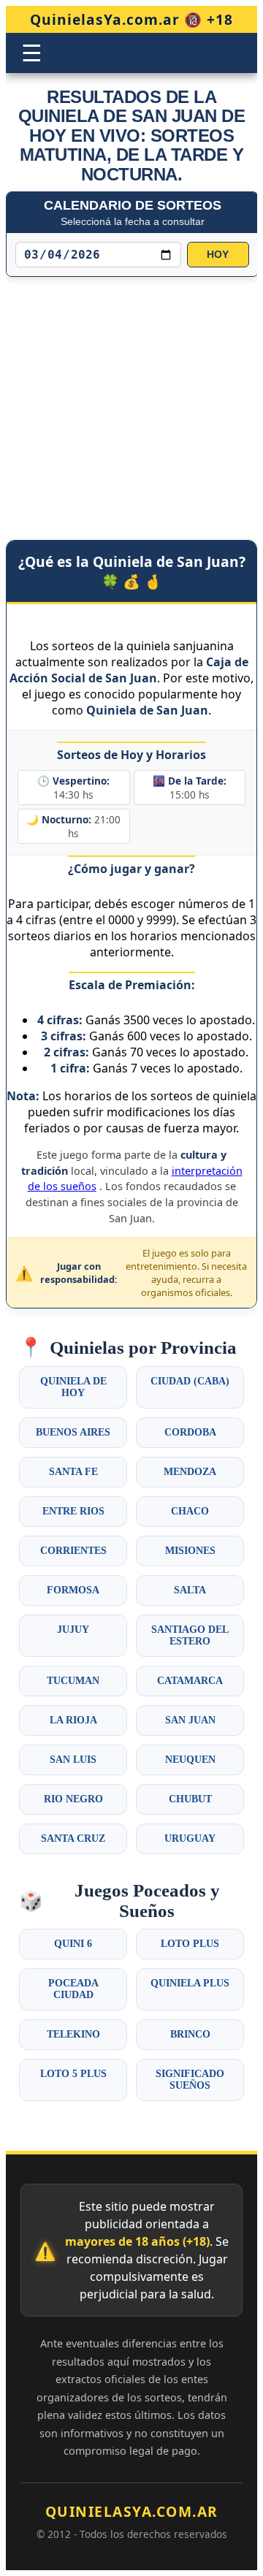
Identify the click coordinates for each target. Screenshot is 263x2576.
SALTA (190, 1590)
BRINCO (190, 2034)
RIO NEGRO (73, 1799)
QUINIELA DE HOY (73, 1387)
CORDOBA (190, 1432)
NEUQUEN (190, 1760)
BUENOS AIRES (73, 1432)
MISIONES (190, 1551)
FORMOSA (73, 1590)
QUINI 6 (73, 1944)
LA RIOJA (73, 1720)
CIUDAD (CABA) (190, 1381)
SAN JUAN (190, 1720)
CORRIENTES (73, 1551)
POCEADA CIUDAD (73, 1989)
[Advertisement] (131, 394)
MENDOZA (190, 1472)
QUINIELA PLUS (190, 1983)
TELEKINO (73, 2034)
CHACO (190, 1511)
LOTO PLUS (190, 1944)
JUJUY (73, 1630)
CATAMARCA (190, 1681)
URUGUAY (190, 1838)
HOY (218, 255)
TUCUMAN (73, 1681)
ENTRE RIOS (73, 1511)
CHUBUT (190, 1799)
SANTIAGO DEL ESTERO (190, 1635)
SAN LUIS (73, 1760)
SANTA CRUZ (73, 1838)
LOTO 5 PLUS (73, 2074)
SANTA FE (73, 1472)
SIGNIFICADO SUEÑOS (190, 2080)
